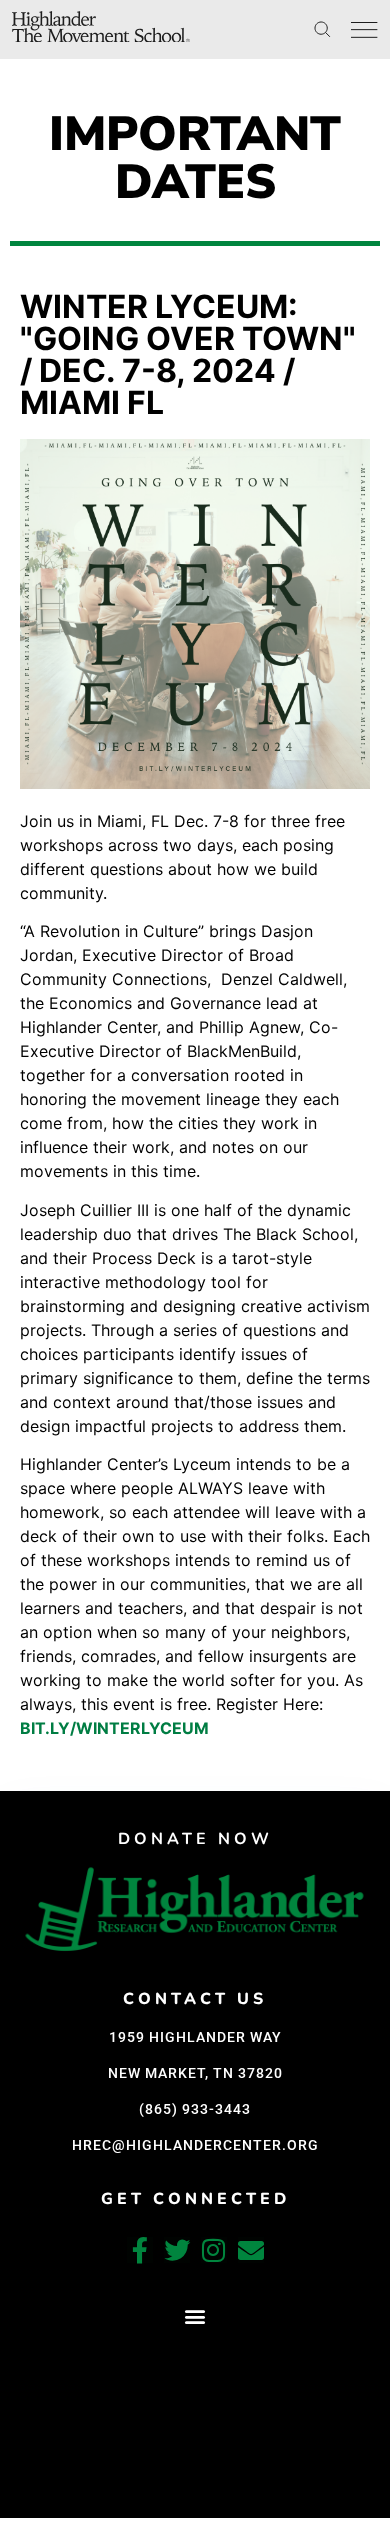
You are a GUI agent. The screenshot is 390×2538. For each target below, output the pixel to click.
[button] (195, 2315)
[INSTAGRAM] (214, 2250)
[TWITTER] (177, 2250)
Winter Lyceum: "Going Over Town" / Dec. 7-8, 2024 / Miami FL (188, 354)
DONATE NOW (195, 1839)
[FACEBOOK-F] (140, 2250)
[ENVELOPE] (251, 2250)
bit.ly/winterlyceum (114, 1728)
